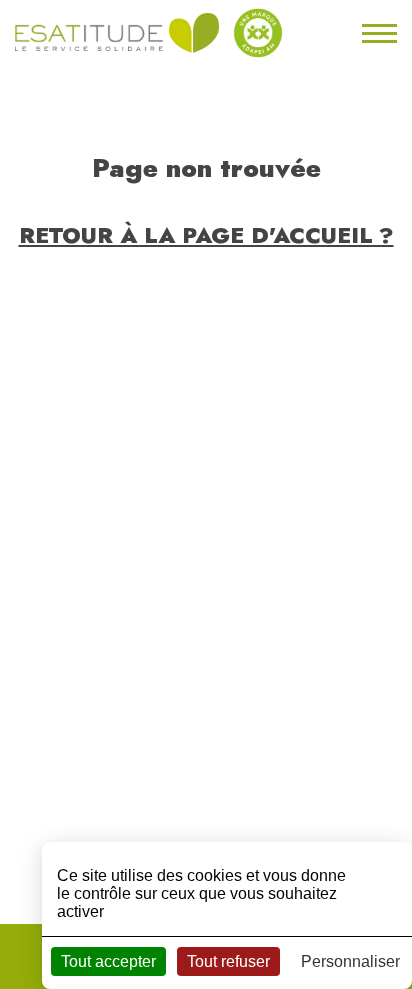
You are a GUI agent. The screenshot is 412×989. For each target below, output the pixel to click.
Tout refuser (228, 961)
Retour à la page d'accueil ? (206, 235)
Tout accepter (108, 961)
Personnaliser (350, 961)
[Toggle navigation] (376, 33)
